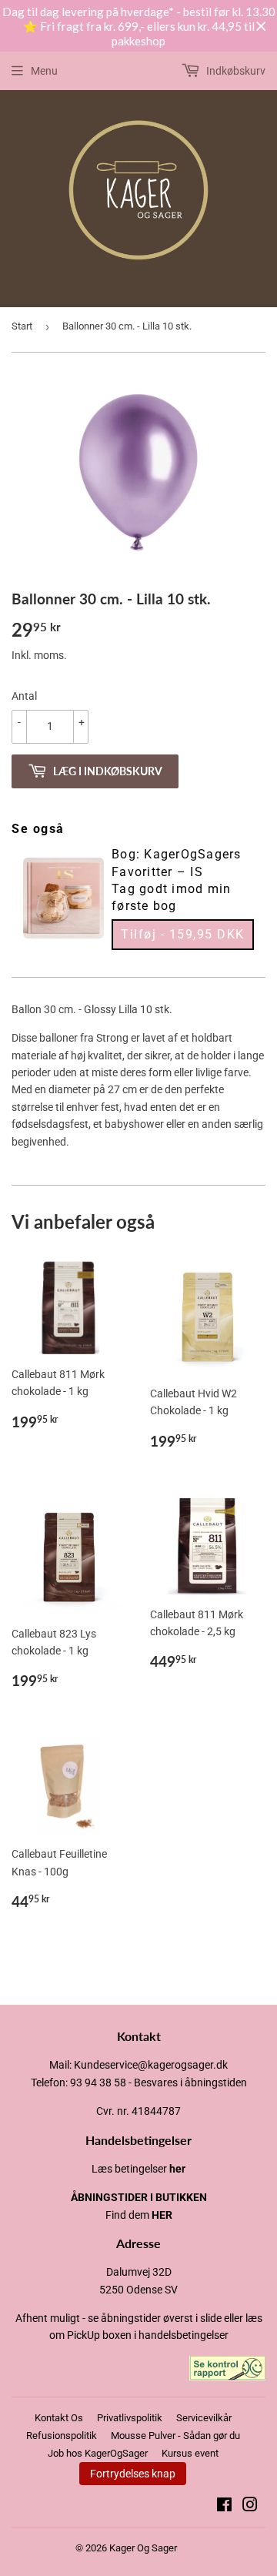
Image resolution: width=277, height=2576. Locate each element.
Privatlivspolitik (130, 2418)
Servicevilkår (204, 2418)
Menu (44, 71)
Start (22, 326)
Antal (24, 696)
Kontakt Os (59, 2418)
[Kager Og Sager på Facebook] (224, 2507)
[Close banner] (261, 27)
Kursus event (190, 2453)
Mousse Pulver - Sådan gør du (175, 2435)
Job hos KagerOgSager (98, 2453)
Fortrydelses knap (133, 2474)
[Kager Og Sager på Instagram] (250, 2507)
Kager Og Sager (143, 2548)
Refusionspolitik (62, 2435)
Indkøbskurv (235, 71)
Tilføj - (183, 934)
